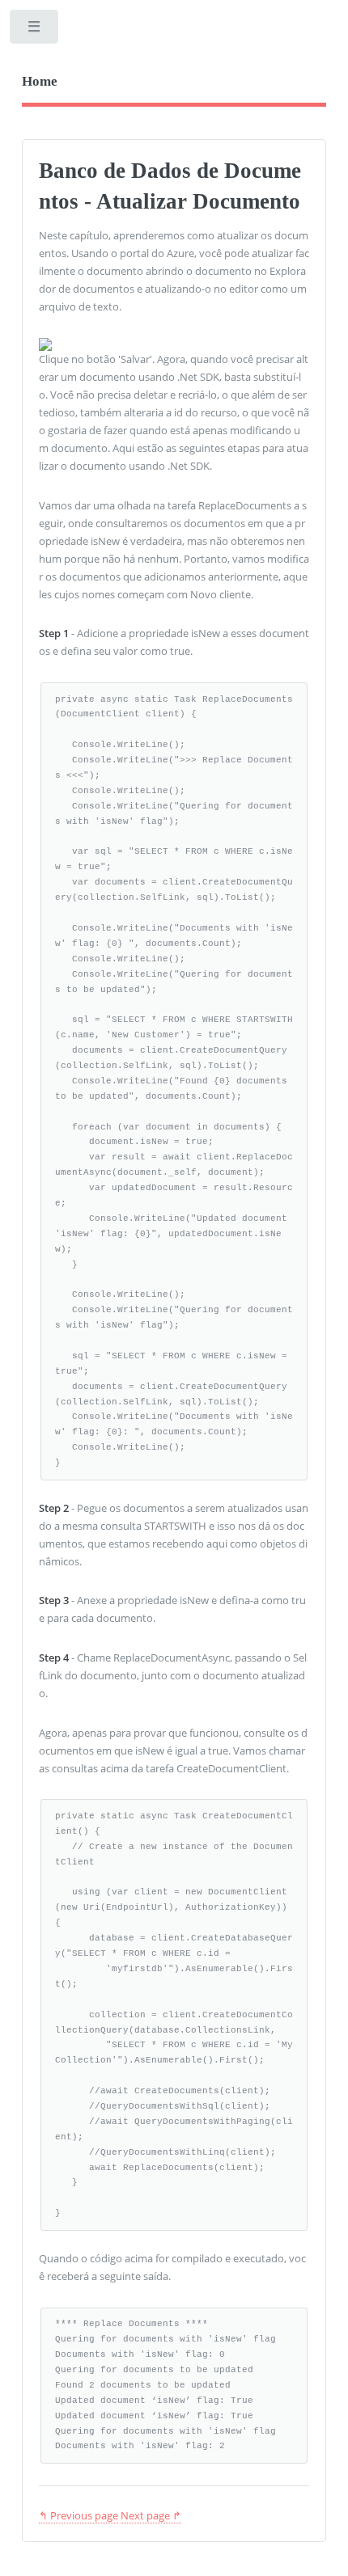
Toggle (35, 30)
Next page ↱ (151, 2515)
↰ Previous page (79, 2515)
